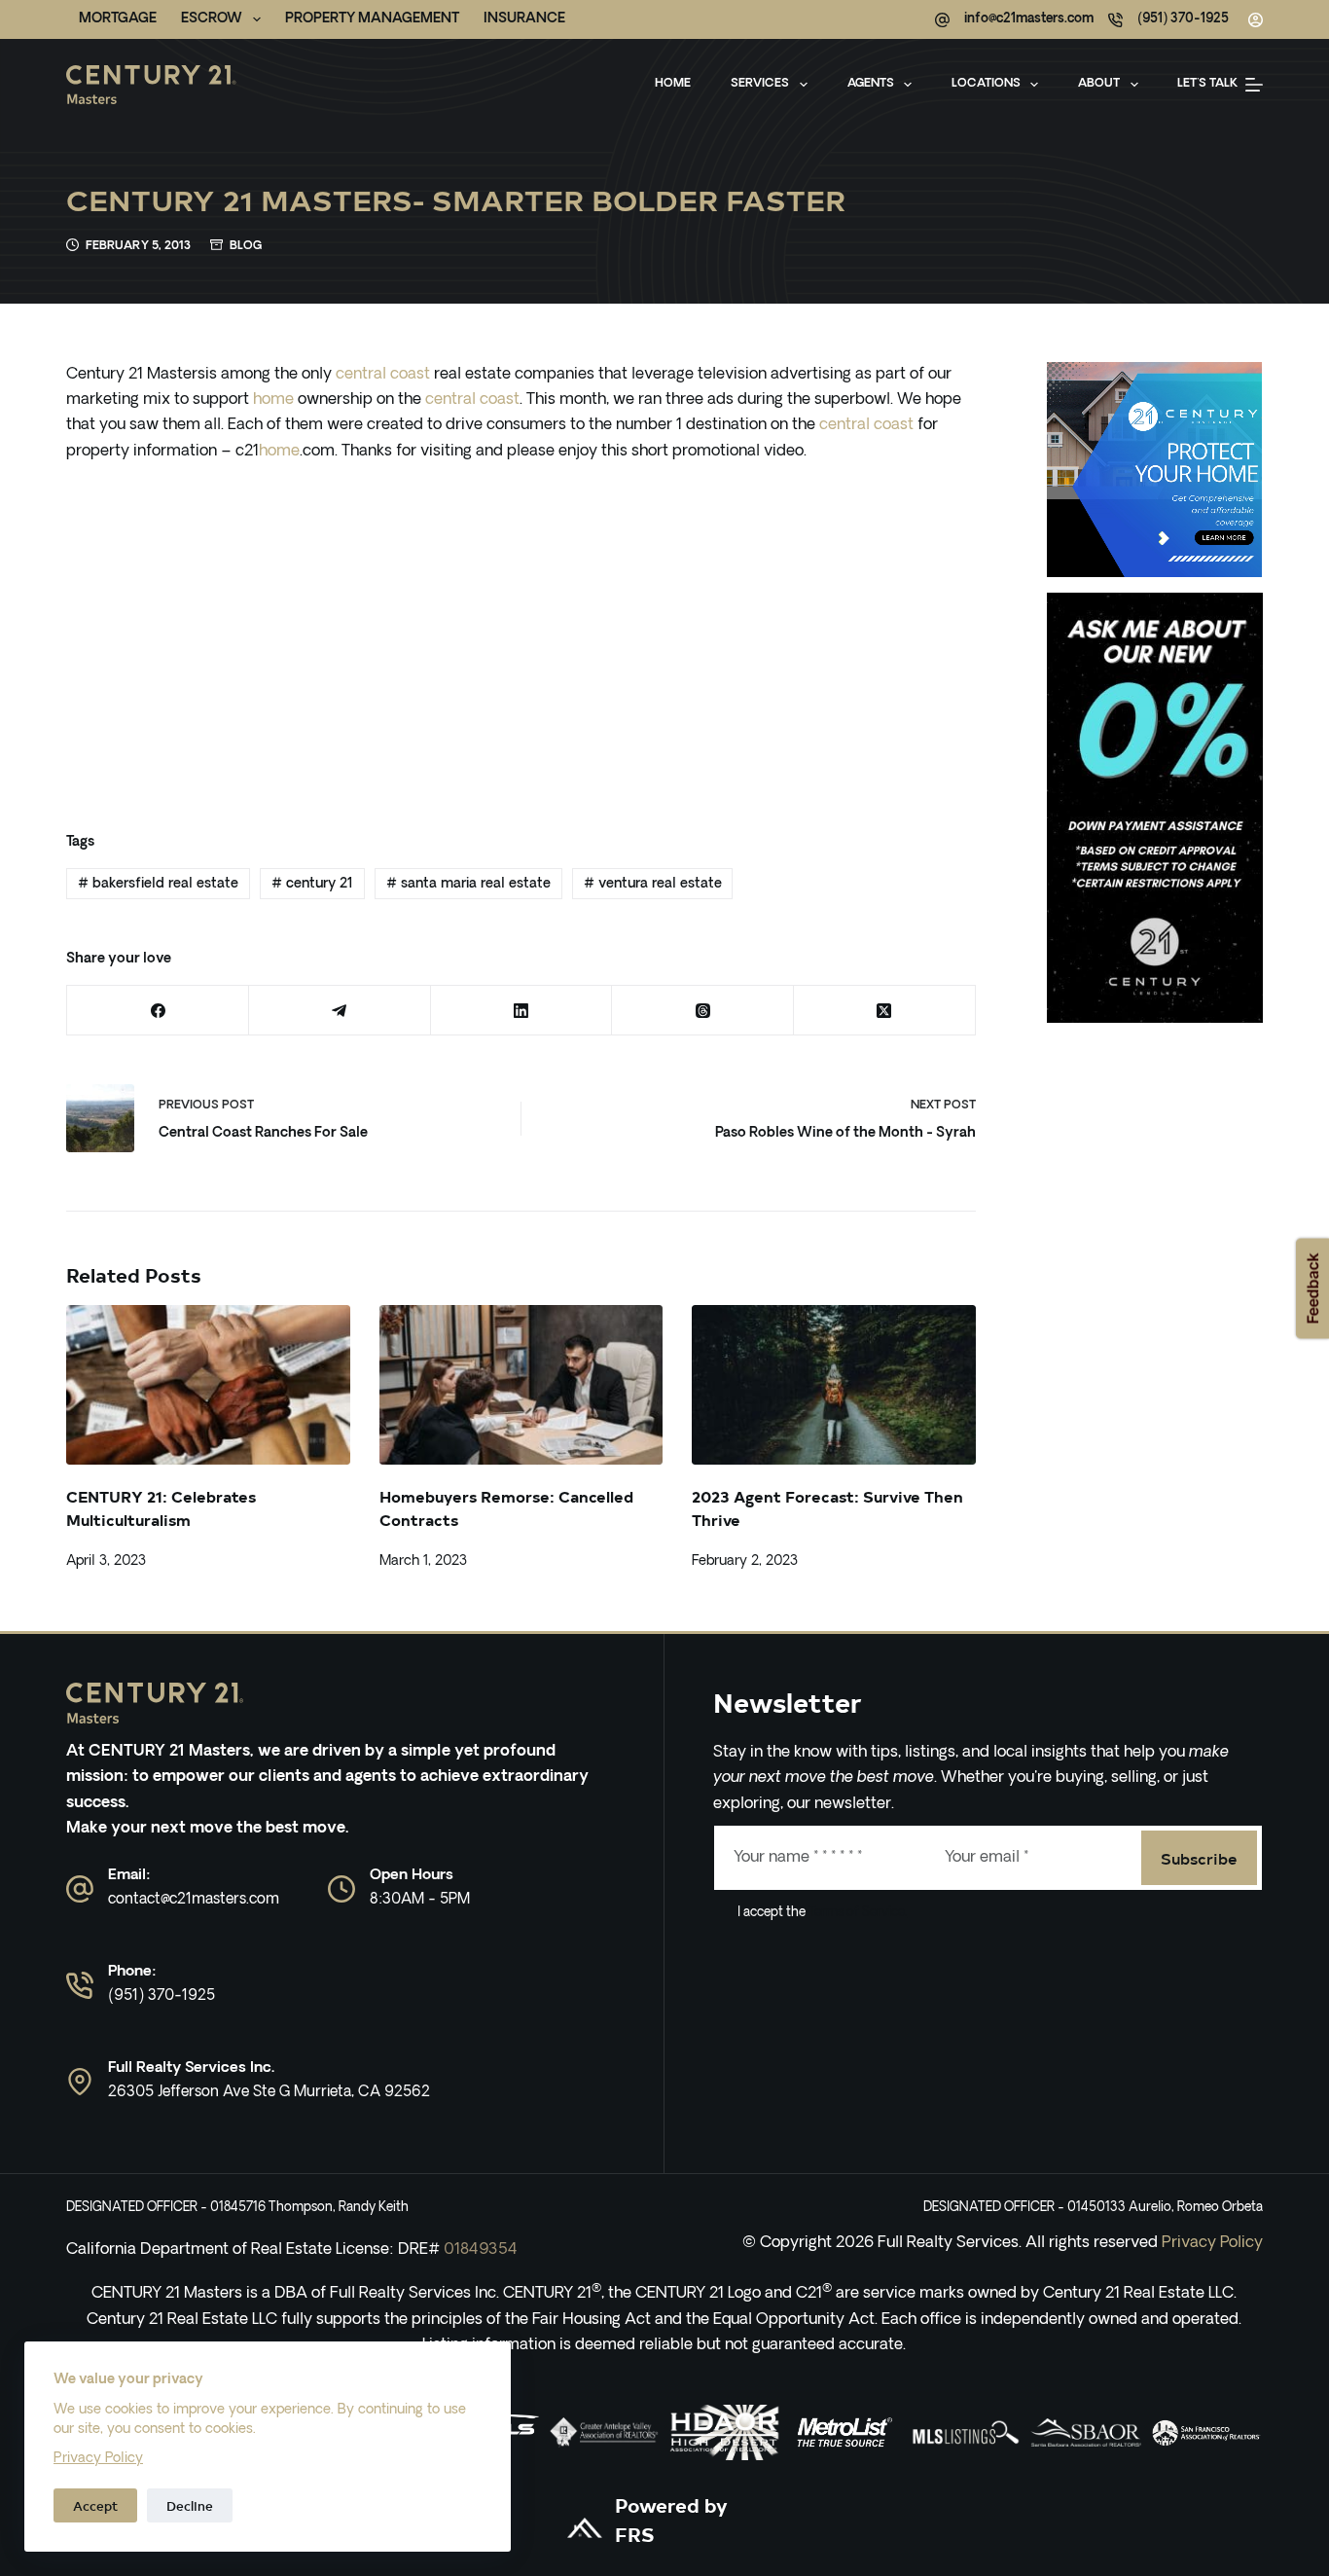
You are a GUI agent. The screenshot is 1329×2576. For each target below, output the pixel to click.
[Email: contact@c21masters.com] (80, 1889)
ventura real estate (653, 884)
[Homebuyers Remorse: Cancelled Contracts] (521, 1385)
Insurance (524, 19)
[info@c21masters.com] (942, 20)
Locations (986, 84)
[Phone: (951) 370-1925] (80, 1985)
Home (673, 84)
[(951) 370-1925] (1115, 20)
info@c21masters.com (1029, 19)
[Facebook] (158, 1011)
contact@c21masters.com (194, 1900)
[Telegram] (340, 1011)
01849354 (481, 2250)
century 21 (312, 884)
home (273, 400)
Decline (190, 2505)
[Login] (1256, 20)
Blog (246, 246)
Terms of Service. (856, 1913)
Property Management (372, 19)
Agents (871, 84)
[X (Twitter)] (885, 1011)
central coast (383, 375)
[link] (604, 2432)
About (1099, 84)
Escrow (212, 19)
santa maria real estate (468, 884)
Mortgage (118, 19)
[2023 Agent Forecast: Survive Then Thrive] (833, 1385)
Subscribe (1199, 1858)
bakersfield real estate (158, 884)
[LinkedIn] (522, 1011)
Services (760, 84)
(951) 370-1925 (1183, 19)
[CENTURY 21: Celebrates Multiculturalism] (208, 1385)
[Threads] (703, 1011)
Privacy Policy (98, 2459)
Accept (95, 2505)
